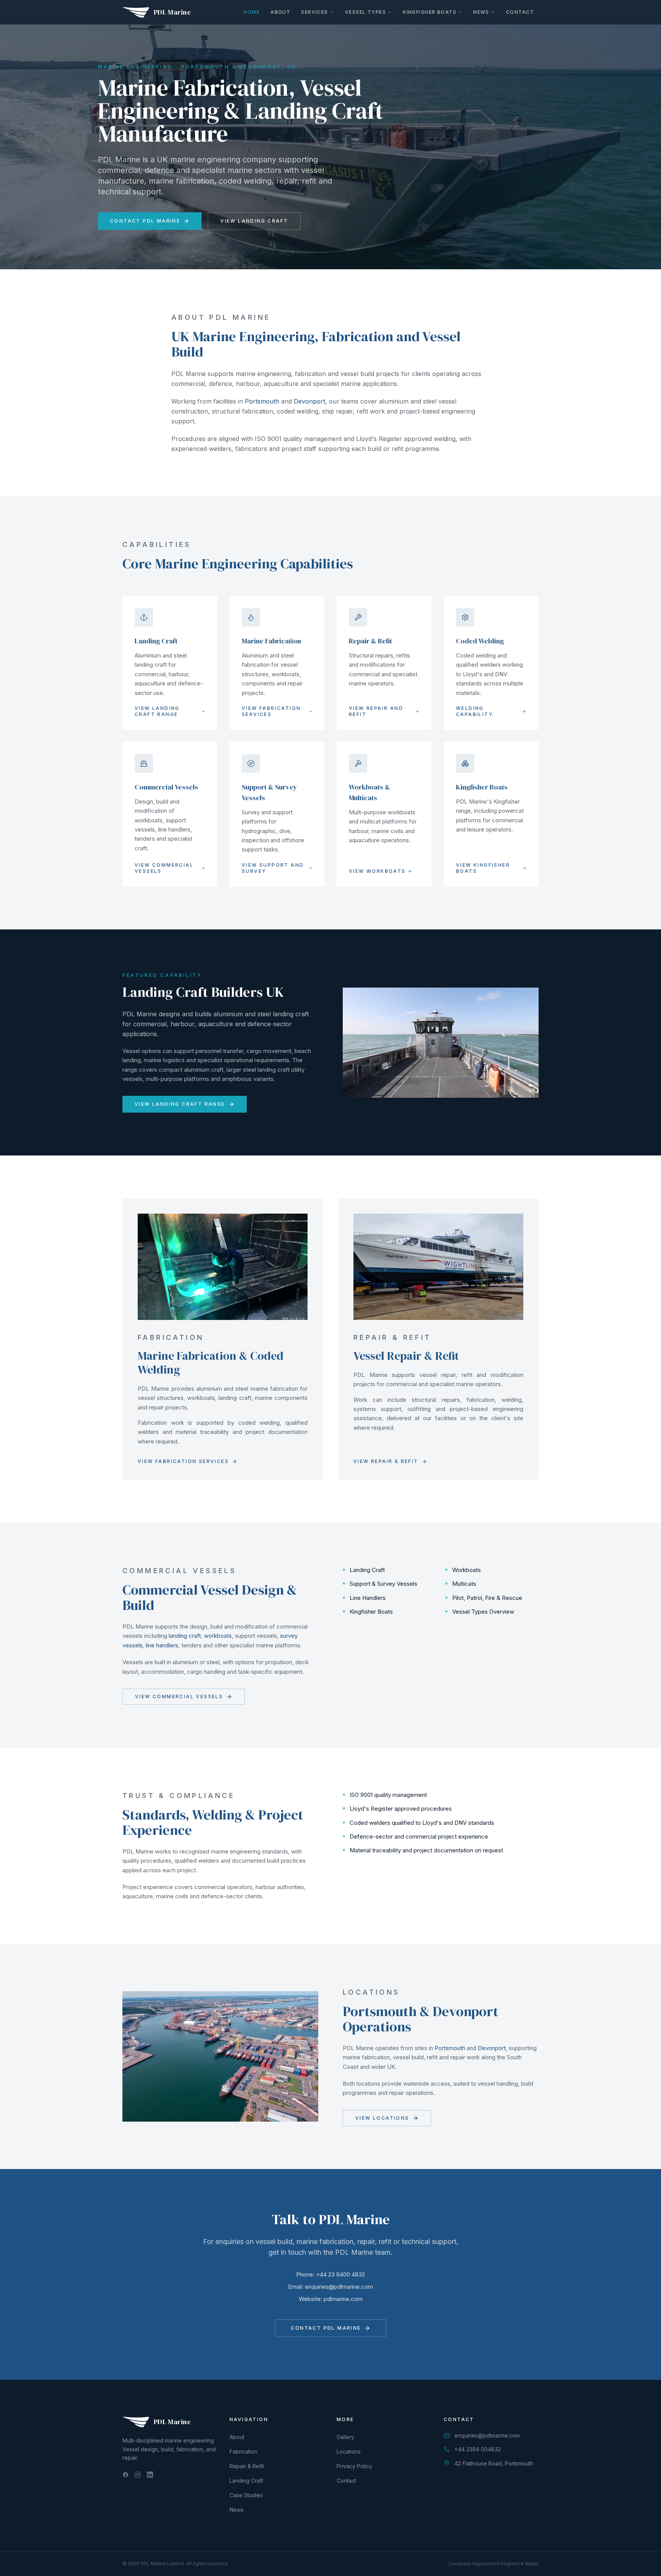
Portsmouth (262, 401)
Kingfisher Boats (430, 12)
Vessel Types (366, 12)
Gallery (345, 2437)
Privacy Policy (354, 2466)
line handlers (162, 1645)
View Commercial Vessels (179, 1696)
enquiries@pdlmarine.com (339, 2287)
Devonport (309, 401)
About (280, 12)
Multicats (464, 1584)
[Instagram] (138, 2475)
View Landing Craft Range (180, 1104)
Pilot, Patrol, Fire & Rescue (487, 1598)
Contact (520, 12)
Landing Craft (367, 1570)
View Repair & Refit (386, 1461)
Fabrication (243, 2452)
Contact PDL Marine (145, 221)
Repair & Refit (247, 2466)
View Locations (382, 2118)
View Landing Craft (254, 221)
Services (315, 12)
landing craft (185, 1636)
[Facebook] (125, 2475)
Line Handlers (368, 1598)
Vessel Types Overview (483, 1612)
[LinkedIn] (150, 2475)
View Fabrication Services (183, 1461)
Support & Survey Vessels (383, 1584)
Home (252, 12)
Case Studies (246, 2495)
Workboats (466, 1570)
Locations (349, 2452)
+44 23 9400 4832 (340, 2274)
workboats (218, 1636)
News (481, 12)
